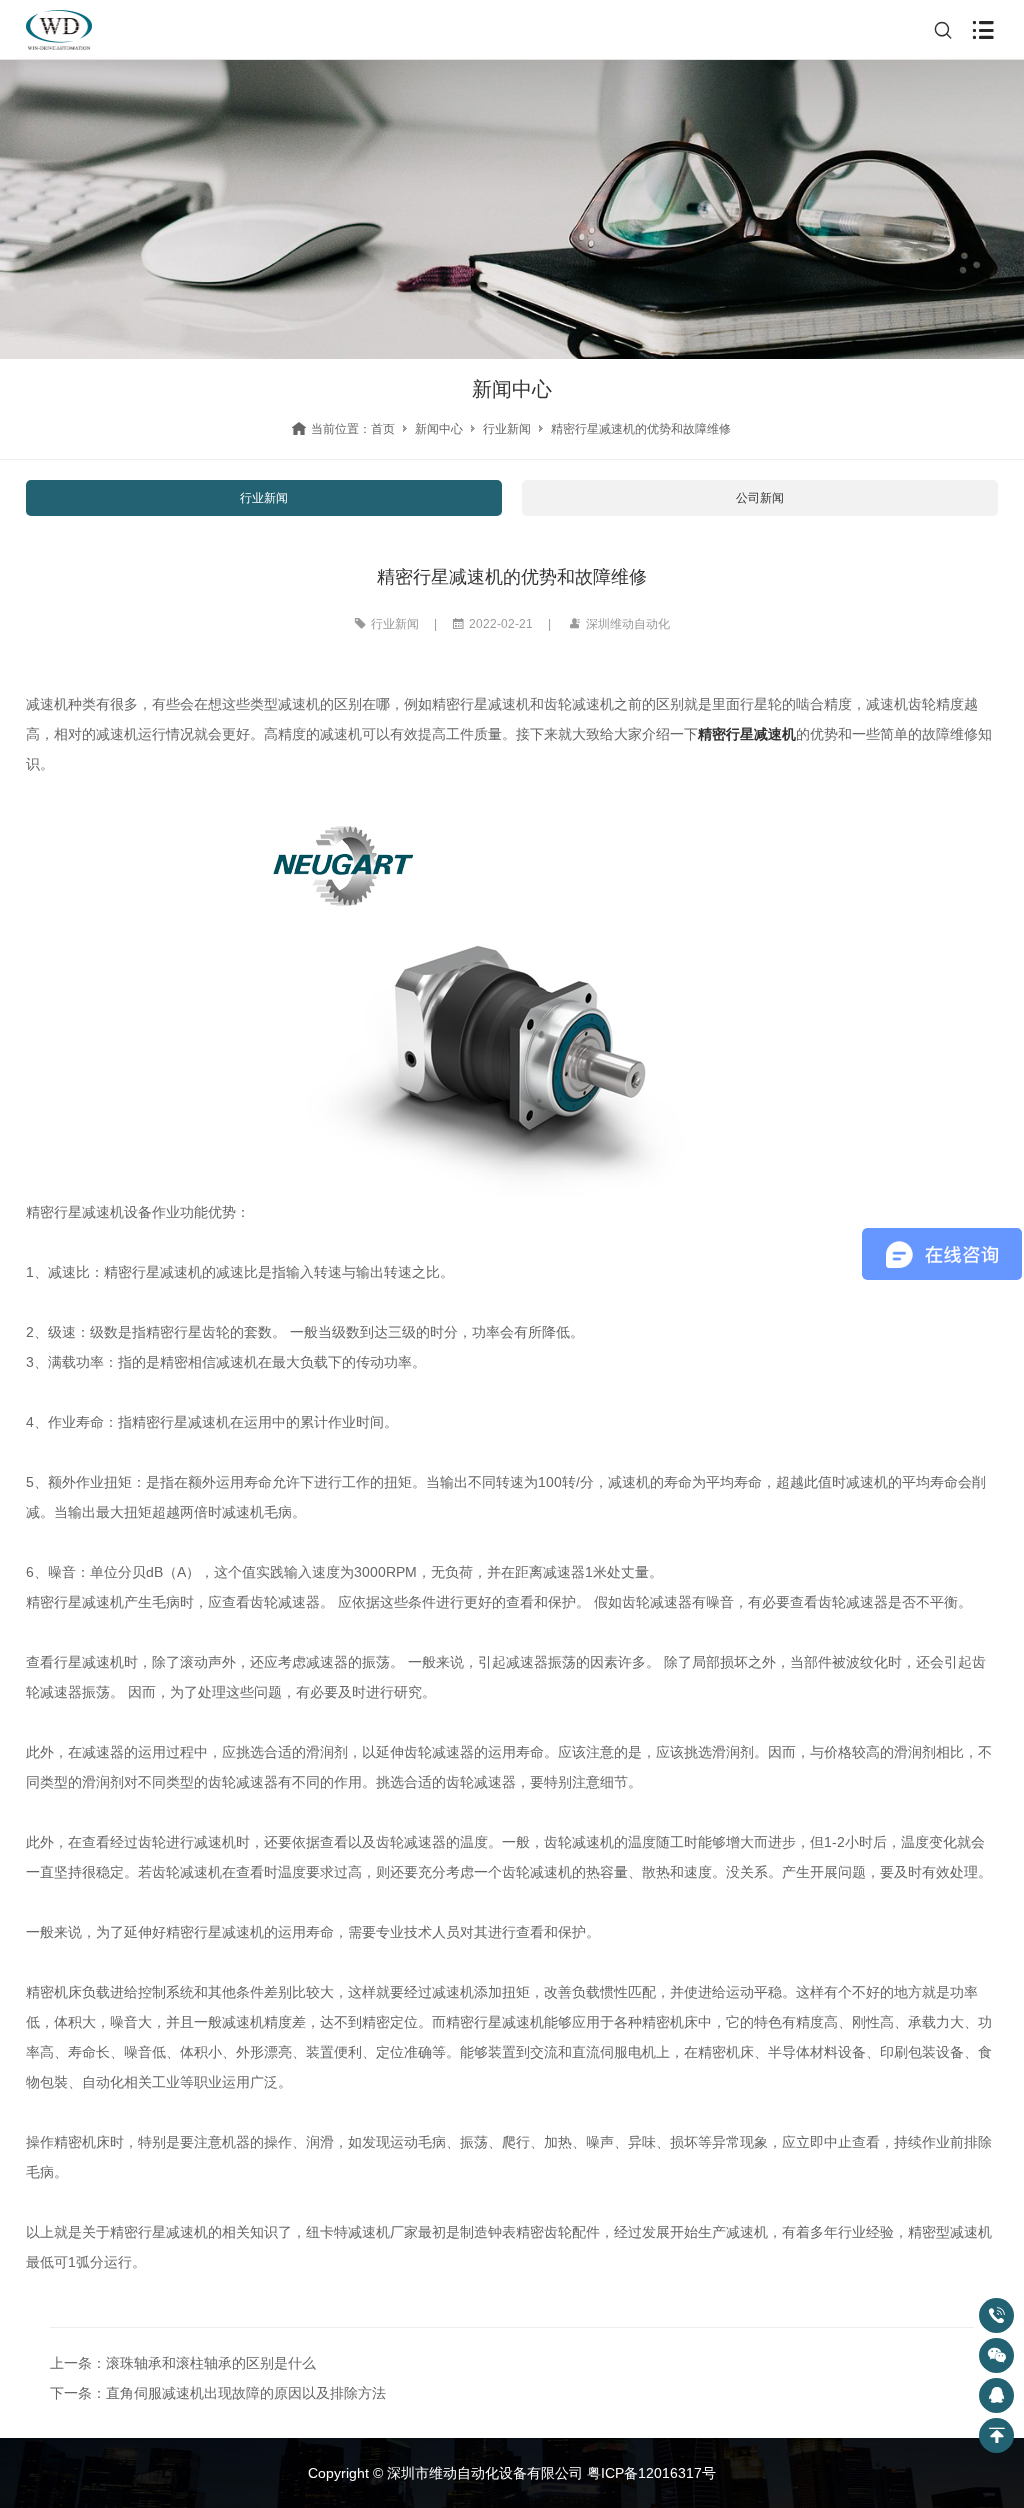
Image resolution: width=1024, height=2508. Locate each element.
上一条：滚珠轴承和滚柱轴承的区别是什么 (183, 2363)
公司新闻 (760, 498)
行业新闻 (507, 429)
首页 (383, 429)
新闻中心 (439, 429)
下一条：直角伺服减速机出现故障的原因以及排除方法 (218, 2393)
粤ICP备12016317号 (651, 2473)
